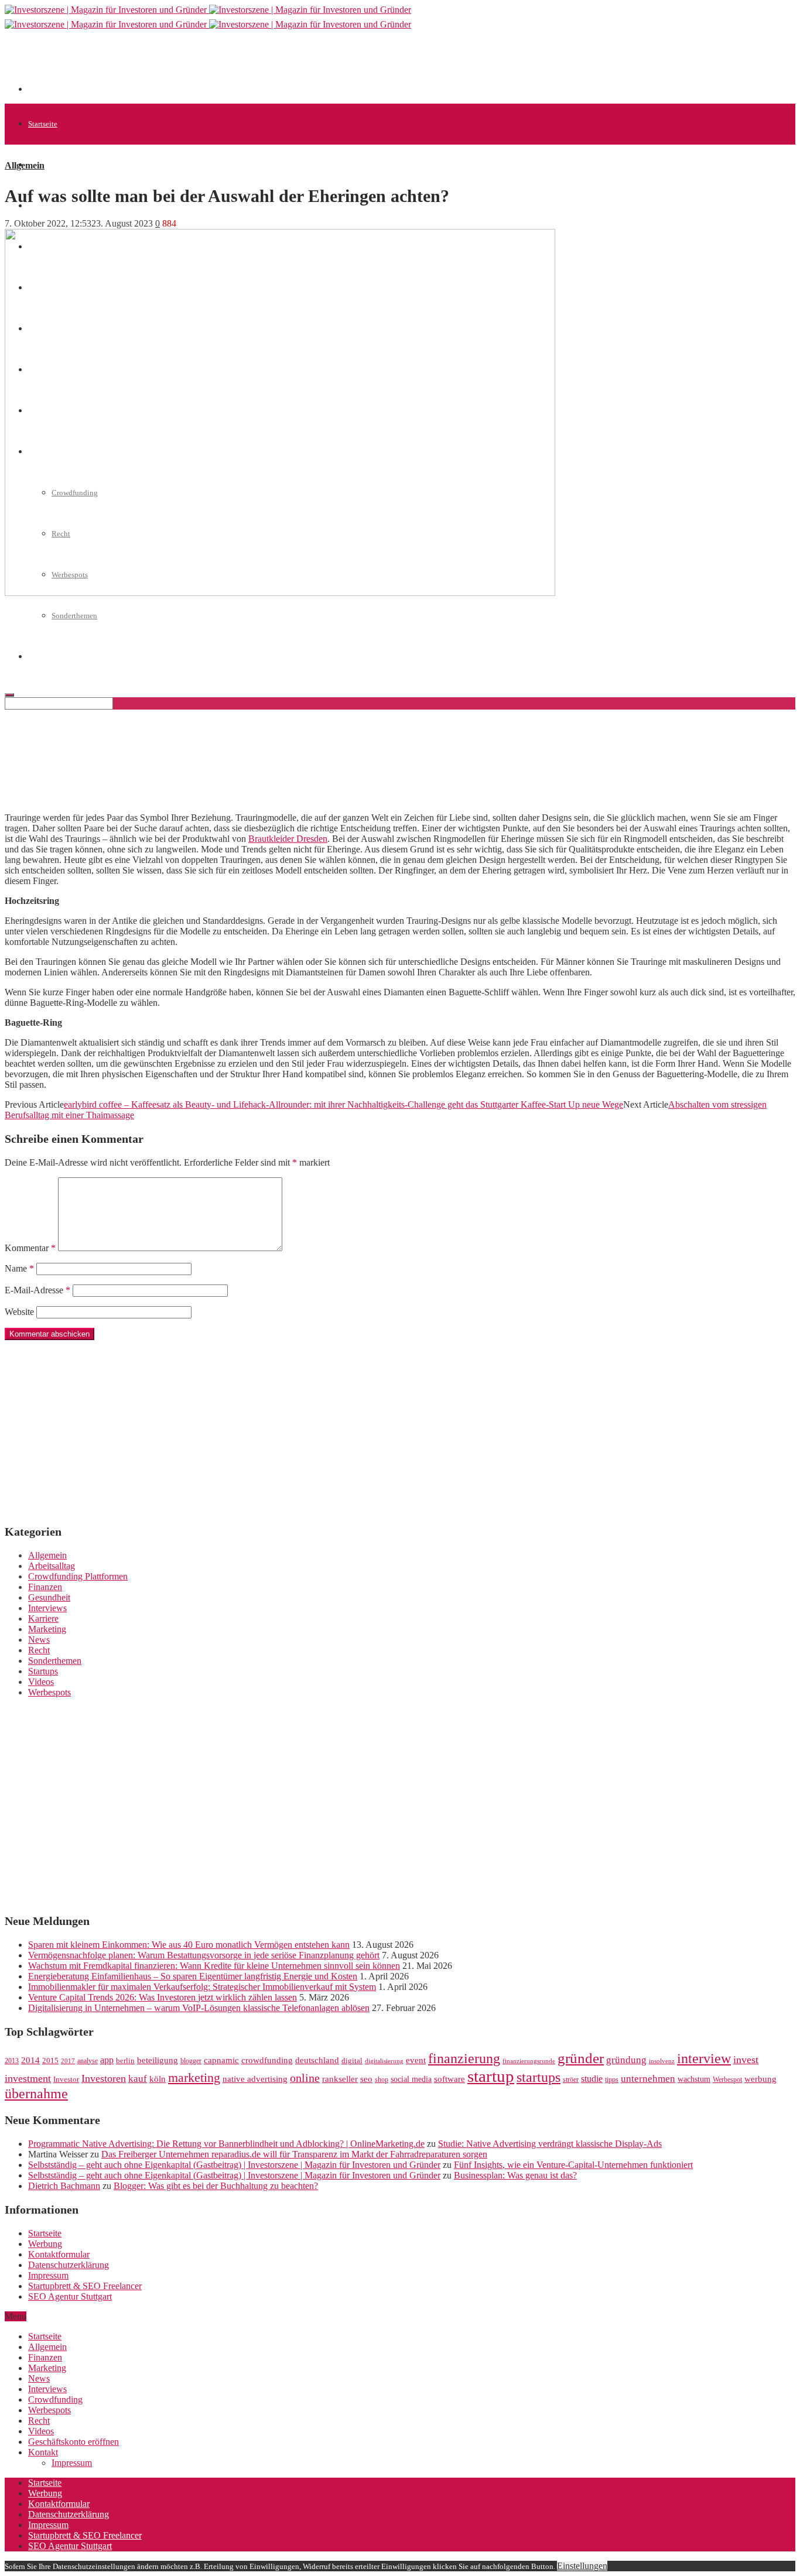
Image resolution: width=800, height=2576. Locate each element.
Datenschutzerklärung (69, 2265)
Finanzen (45, 1587)
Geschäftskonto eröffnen (73, 2442)
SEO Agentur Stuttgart (70, 2296)
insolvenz (662, 2061)
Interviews (47, 1608)
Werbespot (727, 2080)
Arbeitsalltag (52, 1566)
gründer (581, 2058)
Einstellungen (582, 2566)
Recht (39, 1650)
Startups (43, 1671)
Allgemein (45, 165)
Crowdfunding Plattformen (78, 1576)
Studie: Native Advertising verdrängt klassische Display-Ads (550, 2144)
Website (19, 1312)
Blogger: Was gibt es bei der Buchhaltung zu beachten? (216, 2186)
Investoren (104, 2078)
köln (158, 2079)
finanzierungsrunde (529, 2061)
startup (491, 2076)
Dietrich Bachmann (64, 2186)
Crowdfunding (55, 2399)
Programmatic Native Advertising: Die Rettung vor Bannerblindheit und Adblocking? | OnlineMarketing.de (226, 2144)
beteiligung (158, 2060)
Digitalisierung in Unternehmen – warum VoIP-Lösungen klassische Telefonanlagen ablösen (199, 2008)
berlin (125, 2061)
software (449, 2079)
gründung (626, 2060)
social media (411, 2079)
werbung (760, 2079)
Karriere (43, 1618)
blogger (191, 2061)
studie (592, 2079)
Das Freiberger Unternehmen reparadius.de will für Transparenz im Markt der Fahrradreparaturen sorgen (294, 2154)
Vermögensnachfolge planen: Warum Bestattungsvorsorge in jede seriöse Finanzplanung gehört (204, 1955)
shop (382, 2080)
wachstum (694, 2079)
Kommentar (30, 1248)
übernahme (36, 2094)
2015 (50, 2061)
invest (746, 2060)
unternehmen (648, 2079)
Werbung (45, 2244)
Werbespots (49, 1692)
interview (704, 2058)
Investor (66, 2080)
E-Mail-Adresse (37, 1290)
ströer (571, 2080)
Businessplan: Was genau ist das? (515, 2175)
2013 (12, 2061)
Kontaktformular (59, 2254)
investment (28, 2078)
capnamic (221, 2060)
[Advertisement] (241, 66)
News (39, 1640)
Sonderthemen (74, 616)
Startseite (43, 124)
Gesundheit (49, 1597)
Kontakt (43, 2452)
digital (352, 2061)
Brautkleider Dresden (288, 839)
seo (366, 2079)
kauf (138, 2079)
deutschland (317, 2060)
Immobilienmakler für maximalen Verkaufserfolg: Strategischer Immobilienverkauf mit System (202, 1987)
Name (19, 1268)
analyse (88, 2061)
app (107, 2060)
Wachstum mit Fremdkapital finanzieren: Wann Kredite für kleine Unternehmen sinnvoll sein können (214, 1966)
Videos (41, 1682)
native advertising (255, 2079)
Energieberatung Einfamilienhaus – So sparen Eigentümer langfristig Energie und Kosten (193, 1976)
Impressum (48, 2275)
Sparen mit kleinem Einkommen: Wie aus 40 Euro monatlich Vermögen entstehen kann (189, 1945)
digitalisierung (384, 2061)
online (305, 2078)
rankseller (340, 2079)
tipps (612, 2080)
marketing (194, 2078)
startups (539, 2077)
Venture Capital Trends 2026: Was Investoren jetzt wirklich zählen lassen (163, 1997)
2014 (30, 2060)
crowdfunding (267, 2060)
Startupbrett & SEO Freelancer (85, 2286)
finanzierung (464, 2058)
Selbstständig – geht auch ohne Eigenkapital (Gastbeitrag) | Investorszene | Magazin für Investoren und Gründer (234, 2165)
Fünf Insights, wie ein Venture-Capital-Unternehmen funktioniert (573, 2165)
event (416, 2060)
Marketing (47, 1629)
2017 (68, 2061)
